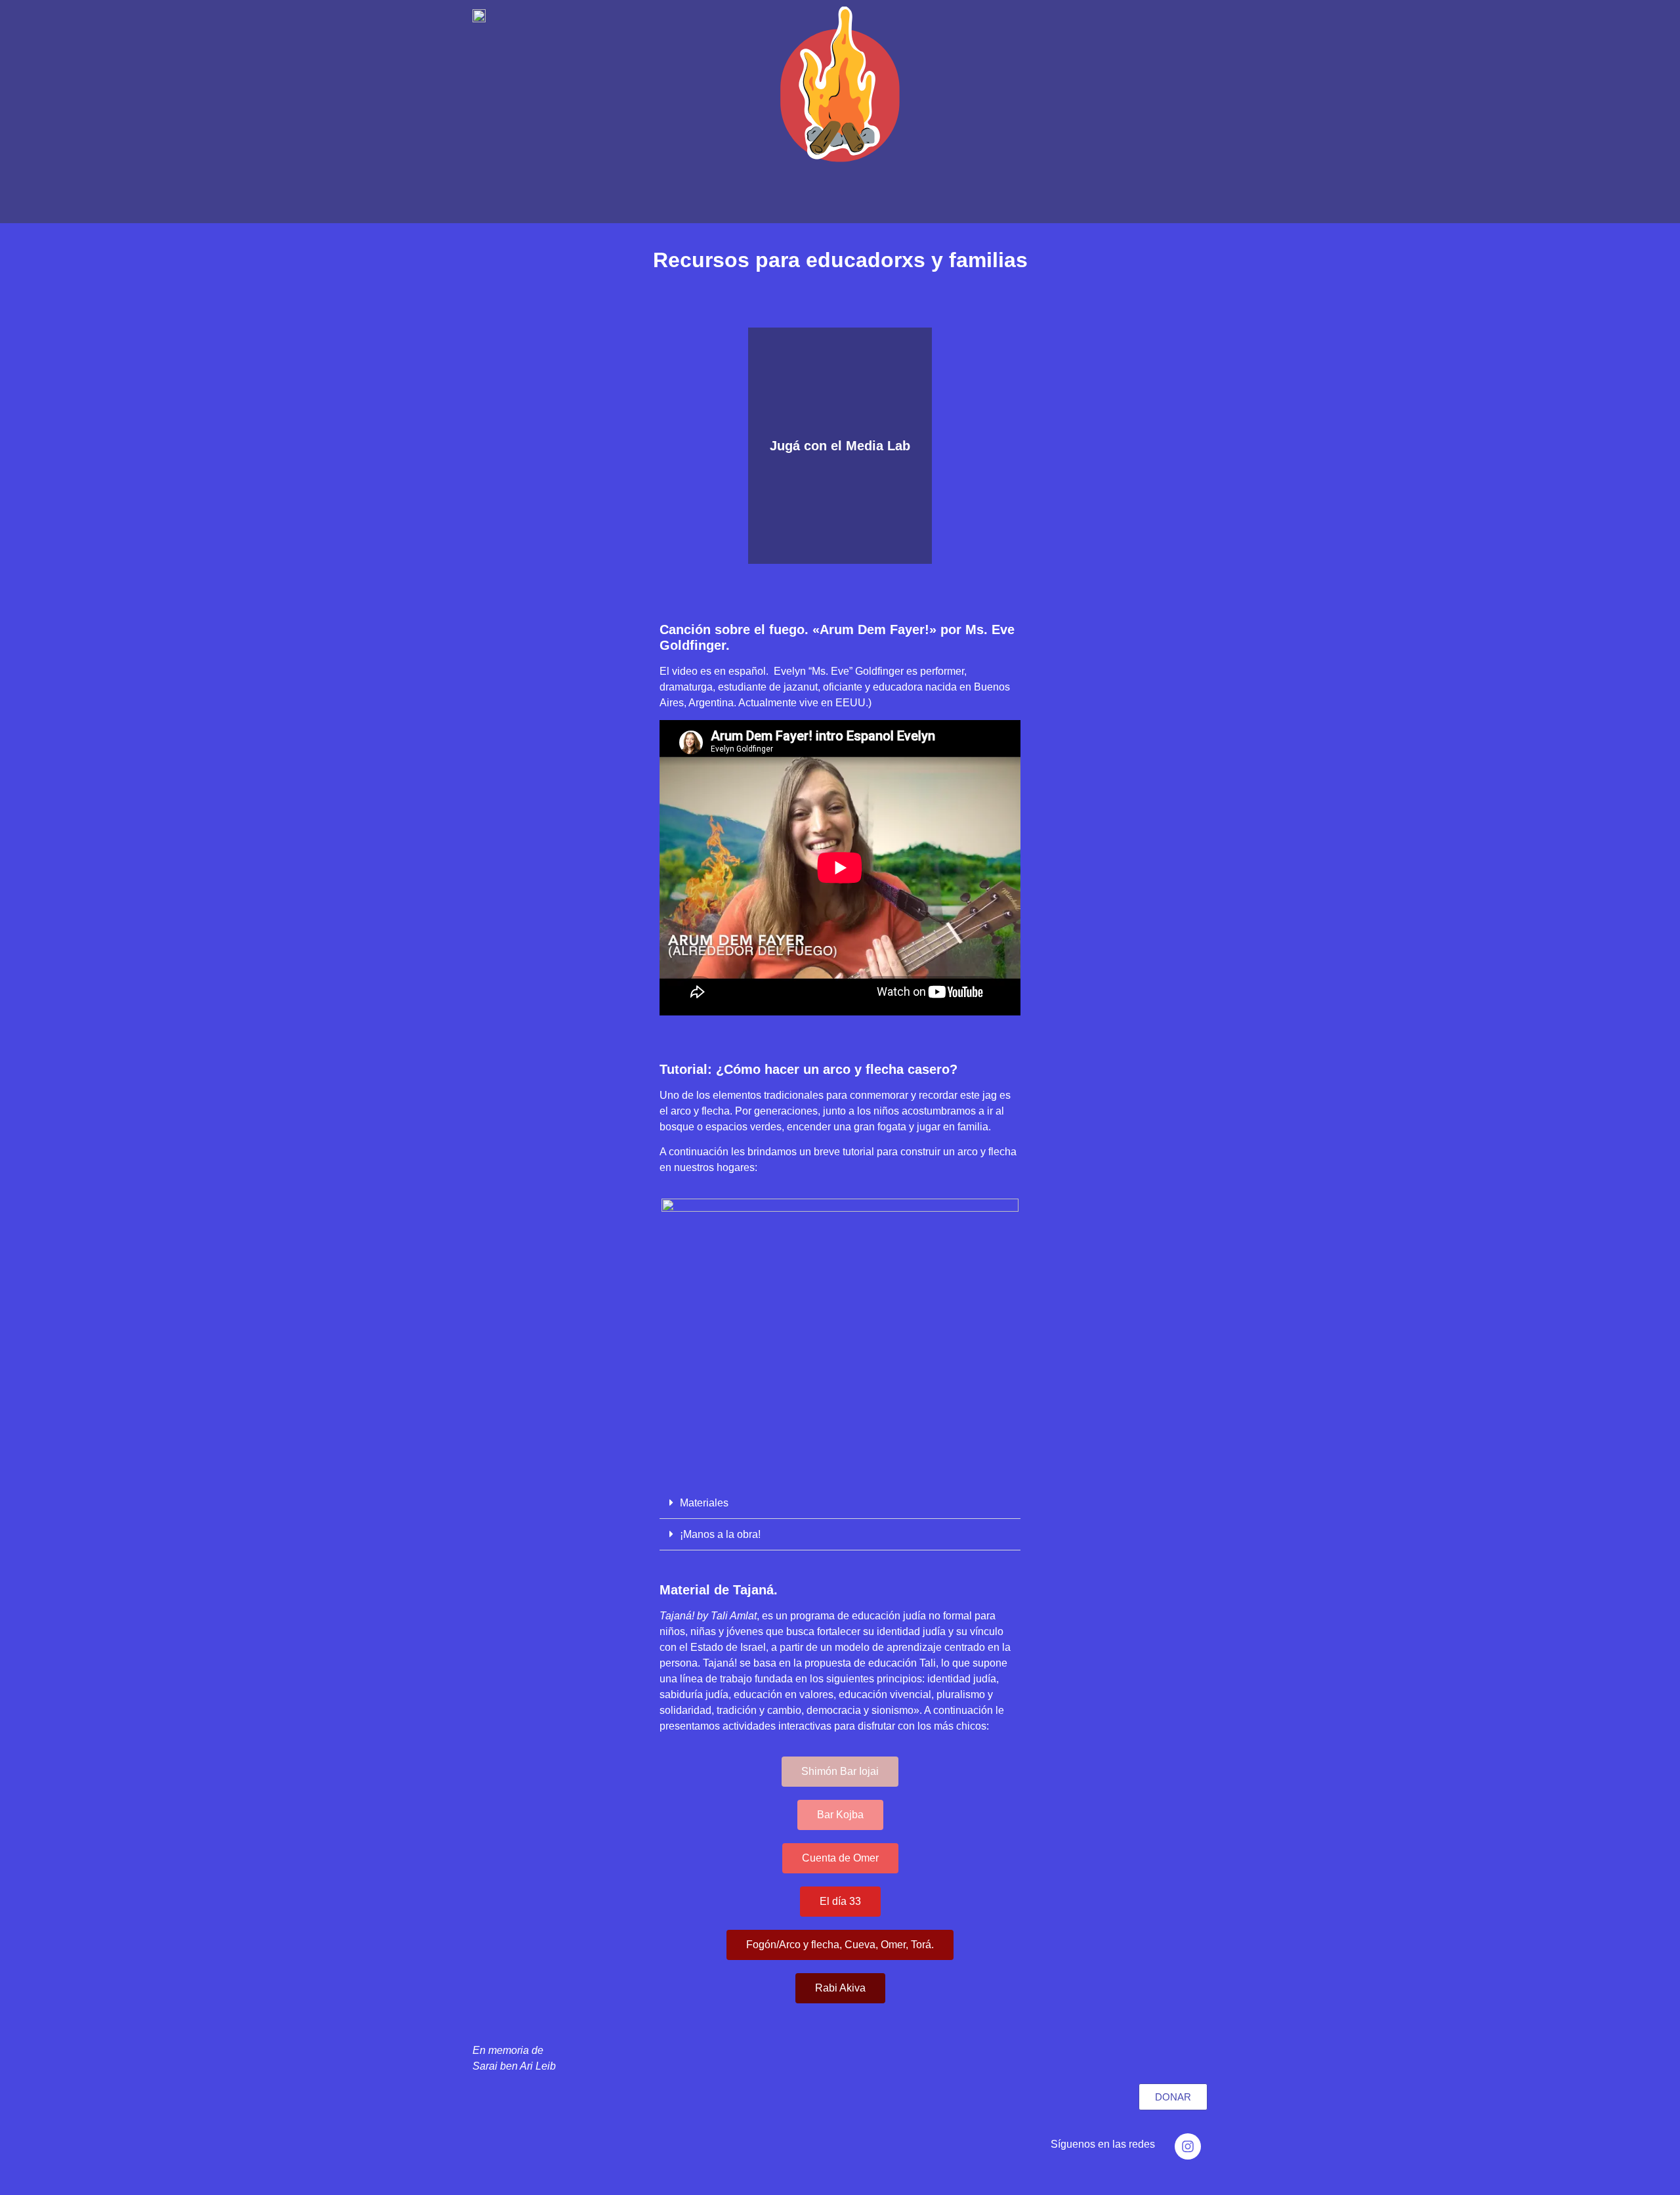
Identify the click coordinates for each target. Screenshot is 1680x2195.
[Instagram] (1188, 2146)
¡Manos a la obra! (720, 1534)
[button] (840, 1503)
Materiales (704, 1503)
